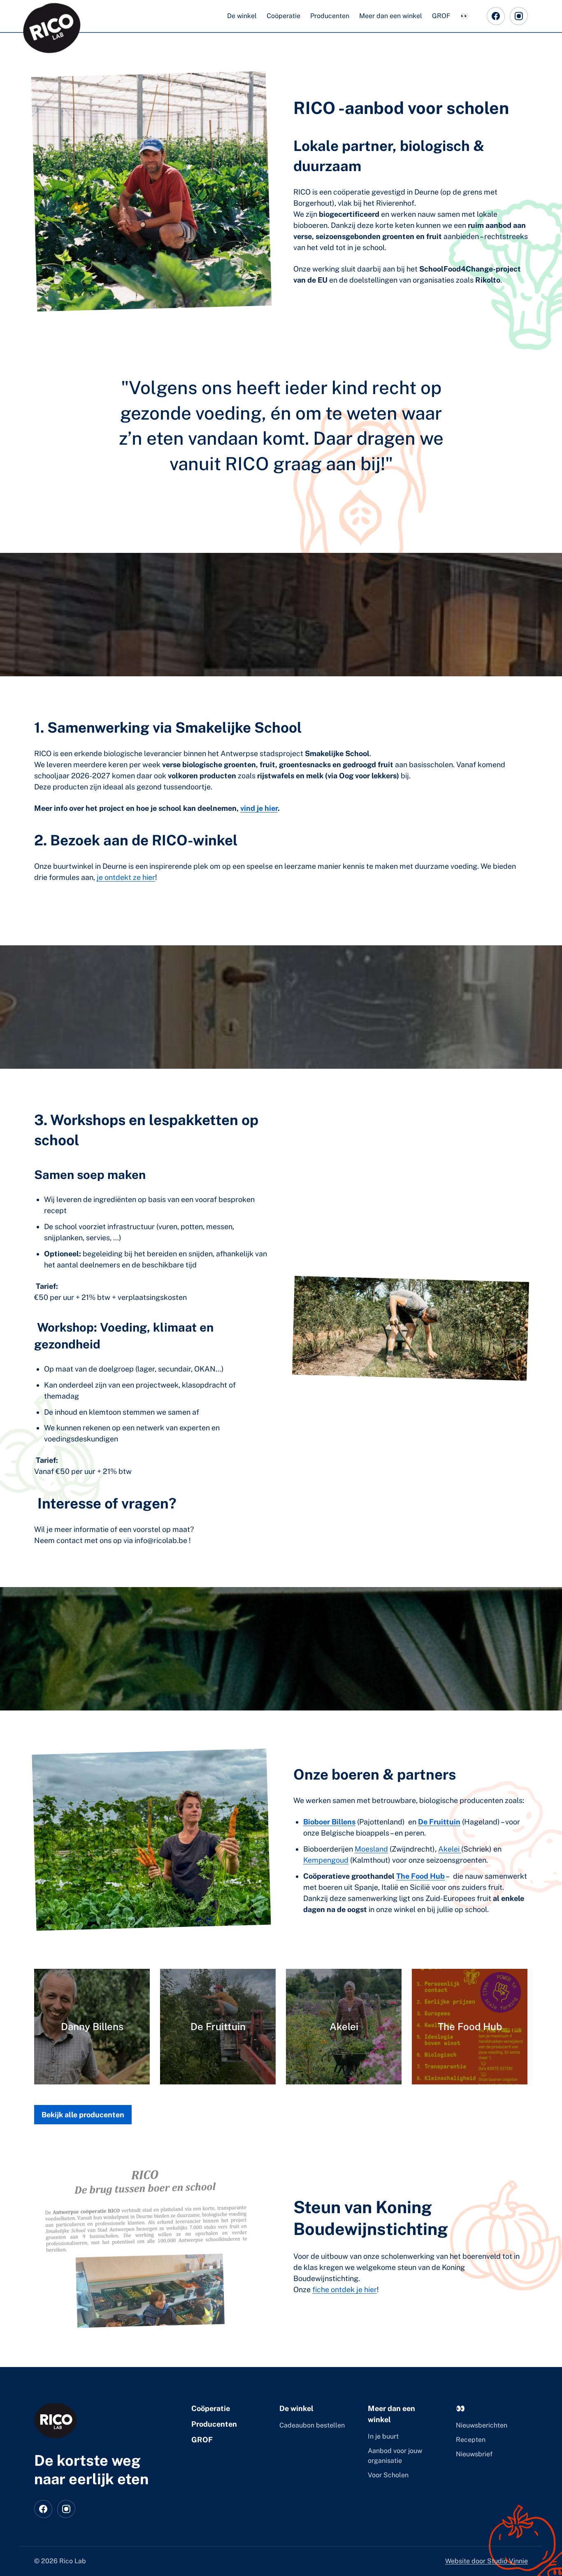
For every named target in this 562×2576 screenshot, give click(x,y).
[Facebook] (496, 16)
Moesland (371, 1849)
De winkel (296, 2408)
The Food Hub (420, 1876)
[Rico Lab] (56, 2421)
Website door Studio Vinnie (487, 2561)
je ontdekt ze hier (126, 877)
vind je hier (259, 808)
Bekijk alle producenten (83, 2115)
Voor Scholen (388, 2475)
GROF (202, 2440)
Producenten (214, 2424)
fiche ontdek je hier (345, 2289)
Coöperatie (211, 2408)
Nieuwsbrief (474, 2454)
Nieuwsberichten (482, 2425)
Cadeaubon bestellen (312, 2425)
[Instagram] (519, 16)
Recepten (471, 2440)
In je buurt (383, 2436)
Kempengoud (326, 1860)
